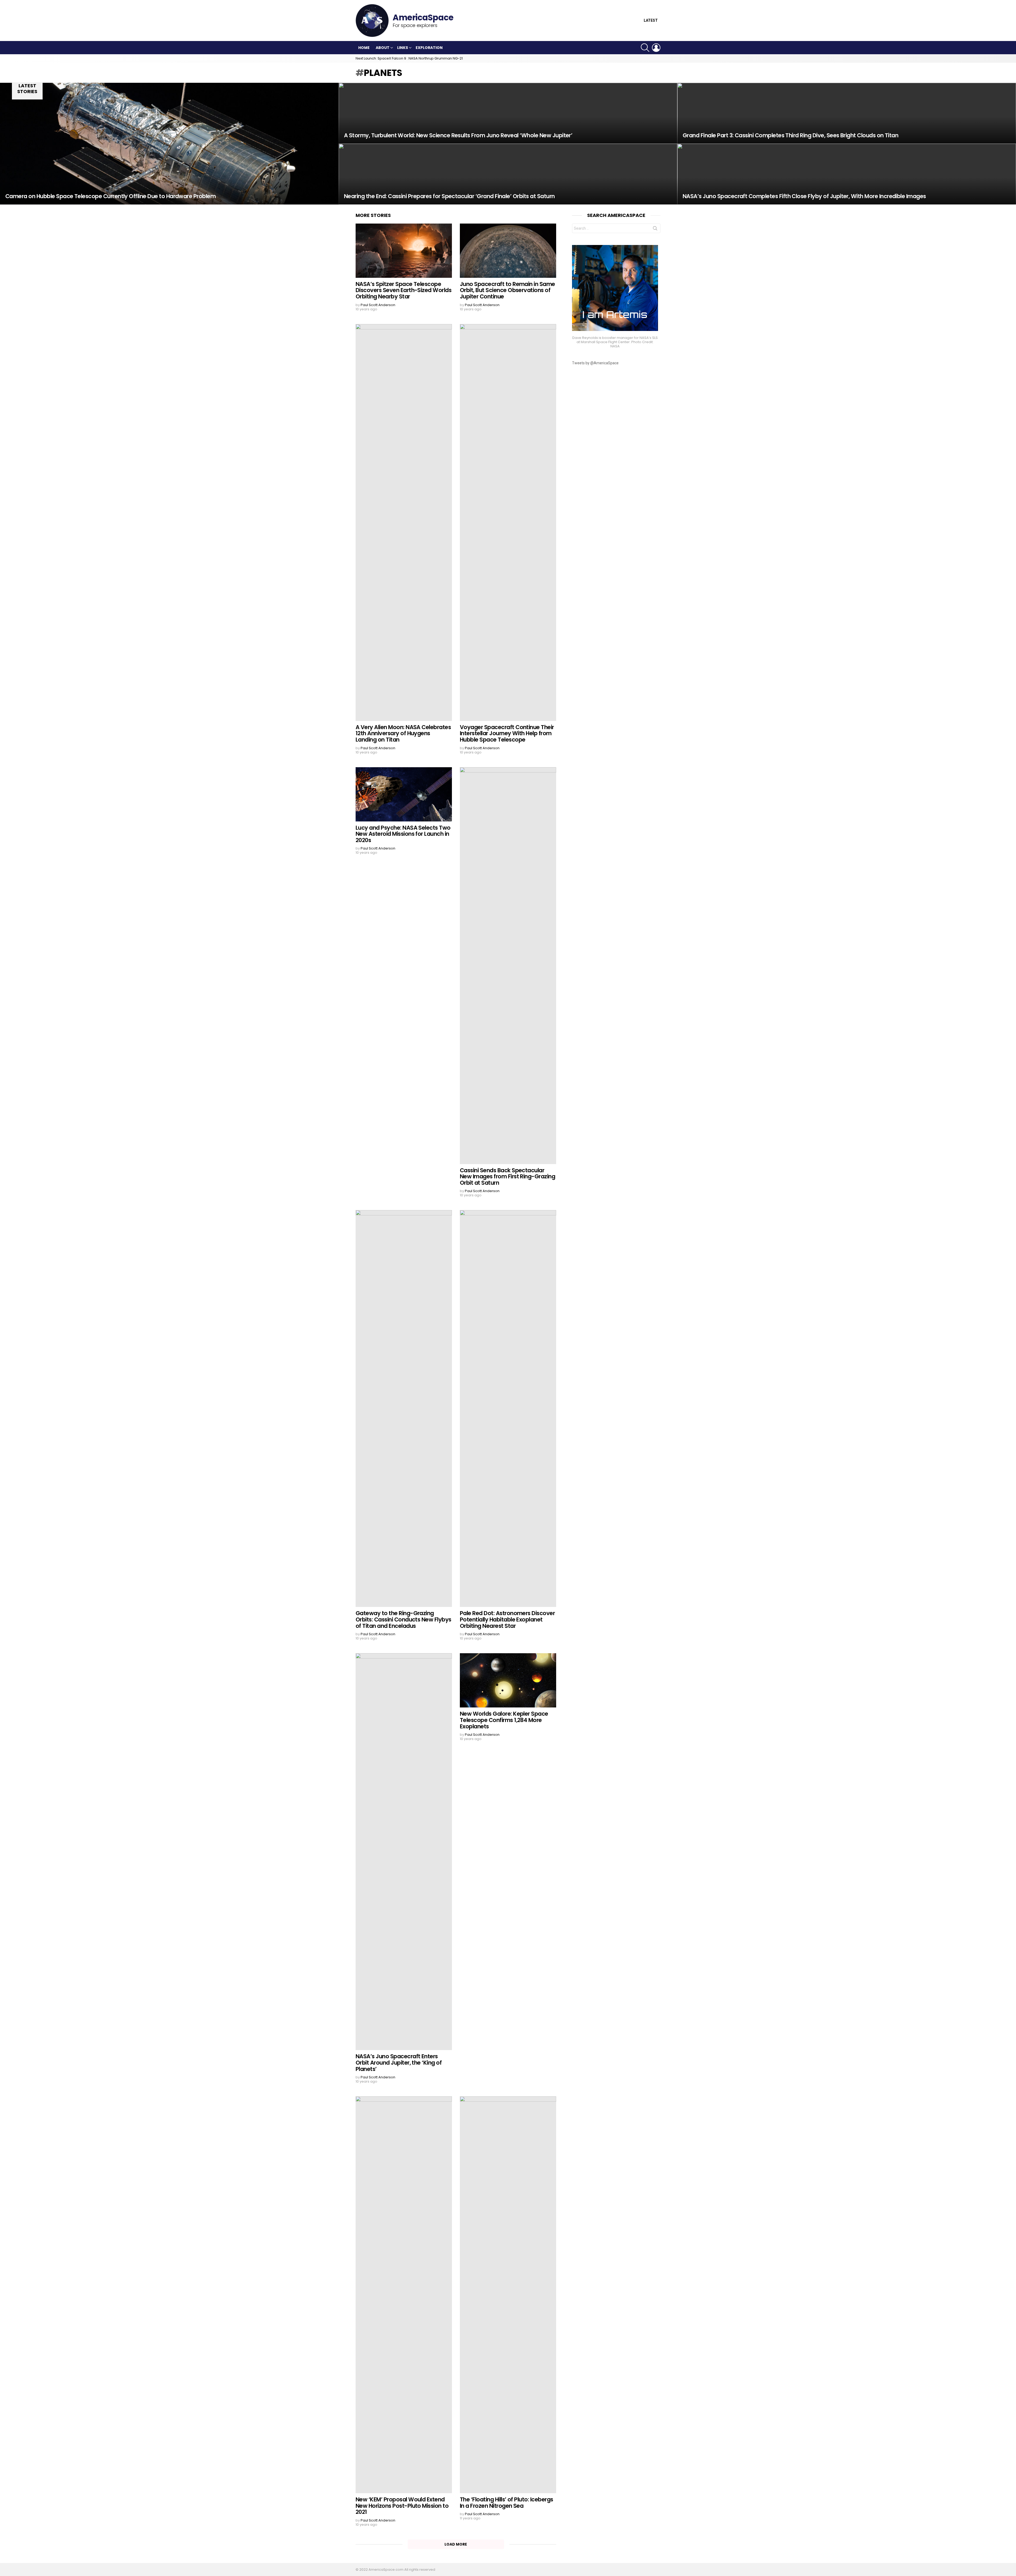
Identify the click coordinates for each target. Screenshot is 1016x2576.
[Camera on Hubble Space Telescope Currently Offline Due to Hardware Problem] (169, 144)
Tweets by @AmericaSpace (595, 363)
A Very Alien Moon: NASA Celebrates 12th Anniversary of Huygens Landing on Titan (403, 733)
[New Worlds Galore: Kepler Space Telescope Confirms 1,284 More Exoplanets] (508, 1680)
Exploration (429, 48)
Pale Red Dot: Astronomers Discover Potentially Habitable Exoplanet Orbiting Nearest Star (507, 1619)
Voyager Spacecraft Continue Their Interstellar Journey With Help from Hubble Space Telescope (507, 733)
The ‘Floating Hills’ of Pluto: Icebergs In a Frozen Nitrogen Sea (507, 2503)
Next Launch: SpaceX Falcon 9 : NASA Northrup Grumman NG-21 (409, 58)
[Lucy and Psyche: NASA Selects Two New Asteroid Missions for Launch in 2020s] (404, 794)
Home (364, 48)
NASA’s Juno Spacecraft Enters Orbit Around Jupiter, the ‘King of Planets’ (399, 2062)
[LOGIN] (656, 48)
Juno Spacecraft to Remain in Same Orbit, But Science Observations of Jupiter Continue (507, 290)
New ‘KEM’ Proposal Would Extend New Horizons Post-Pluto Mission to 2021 (402, 2506)
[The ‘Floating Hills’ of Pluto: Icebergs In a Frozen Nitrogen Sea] (508, 2295)
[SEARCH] (645, 48)
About (383, 48)
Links (403, 48)
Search (655, 229)
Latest (651, 21)
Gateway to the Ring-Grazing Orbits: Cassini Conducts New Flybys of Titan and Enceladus (403, 1619)
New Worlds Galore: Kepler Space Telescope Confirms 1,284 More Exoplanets (504, 1720)
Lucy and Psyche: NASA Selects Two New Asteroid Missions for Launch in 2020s (403, 834)
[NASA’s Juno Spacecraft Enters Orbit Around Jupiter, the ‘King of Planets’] (404, 1852)
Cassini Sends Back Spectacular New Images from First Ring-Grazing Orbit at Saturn (507, 1176)
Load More (456, 2544)
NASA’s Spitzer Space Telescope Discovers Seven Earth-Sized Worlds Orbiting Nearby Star (403, 290)
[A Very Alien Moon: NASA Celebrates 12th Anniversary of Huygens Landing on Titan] (404, 523)
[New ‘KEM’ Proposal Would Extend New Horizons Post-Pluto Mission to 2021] (404, 2295)
